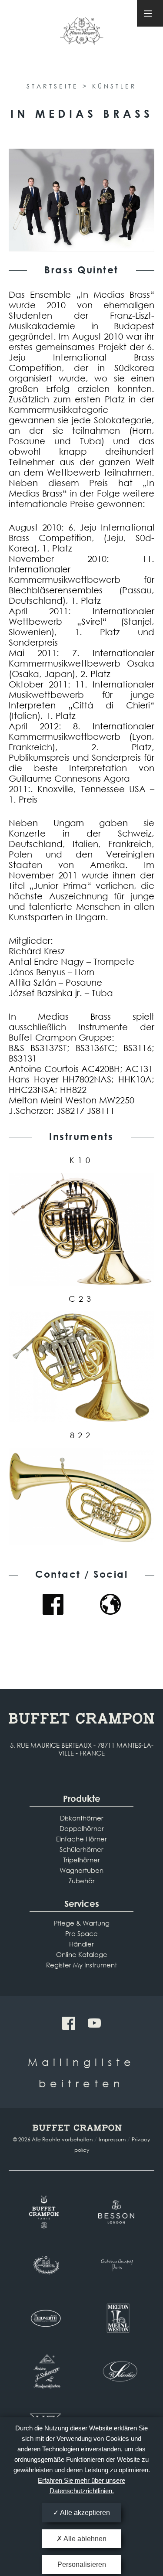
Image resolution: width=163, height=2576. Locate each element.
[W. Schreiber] (118, 2372)
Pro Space (81, 1933)
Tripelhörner (81, 1860)
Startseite (53, 86)
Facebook (53, 1604)
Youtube (94, 2023)
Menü (150, 13)
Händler (81, 1944)
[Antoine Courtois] (118, 2265)
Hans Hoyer (82, 34)
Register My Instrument (81, 1965)
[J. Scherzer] (45, 2372)
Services (82, 1904)
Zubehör (82, 1881)
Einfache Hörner (81, 1839)
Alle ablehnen (84, 2539)
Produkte (82, 1798)
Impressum (112, 2139)
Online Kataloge (82, 1954)
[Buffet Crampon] (45, 2212)
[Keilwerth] (45, 2318)
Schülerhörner (81, 1849)
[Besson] (118, 2212)
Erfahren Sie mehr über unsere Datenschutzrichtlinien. (81, 2486)
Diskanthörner (82, 1818)
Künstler (115, 86)
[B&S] (45, 2265)
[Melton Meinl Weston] (118, 2318)
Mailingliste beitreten (81, 2072)
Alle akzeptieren (84, 2513)
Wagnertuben (81, 1870)
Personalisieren (82, 2564)
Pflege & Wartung (82, 1923)
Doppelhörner (82, 1828)
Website (110, 1604)
